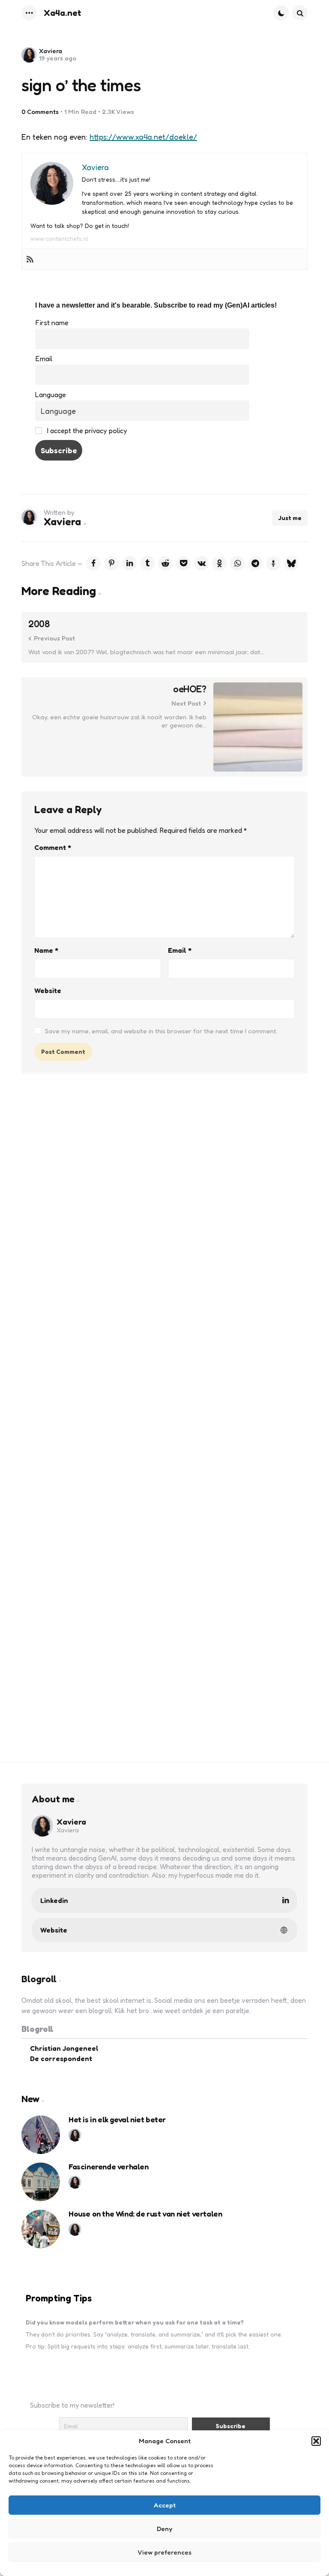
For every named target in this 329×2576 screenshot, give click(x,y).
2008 (39, 624)
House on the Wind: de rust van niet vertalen (145, 2214)
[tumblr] (147, 563)
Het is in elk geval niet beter (117, 2120)
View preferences (164, 2552)
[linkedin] (129, 563)
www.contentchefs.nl (59, 238)
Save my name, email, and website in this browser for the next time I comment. (161, 1031)
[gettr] (273, 563)
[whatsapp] (237, 563)
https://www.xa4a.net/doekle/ (143, 137)
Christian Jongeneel (64, 2048)
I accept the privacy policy (86, 431)
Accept (165, 2505)
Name (46, 950)
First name (52, 323)
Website (48, 990)
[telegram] (255, 563)
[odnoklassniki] (219, 563)
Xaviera (51, 51)
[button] (316, 2441)
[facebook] (93, 563)
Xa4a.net (63, 13)
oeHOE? (190, 689)
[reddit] (165, 563)
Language (51, 395)
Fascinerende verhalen (109, 2167)
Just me (290, 518)
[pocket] (183, 563)
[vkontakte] (201, 563)
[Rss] (30, 259)
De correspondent (61, 2058)
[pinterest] (111, 563)
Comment (53, 847)
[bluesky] (291, 563)
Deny (164, 2529)
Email (44, 359)
